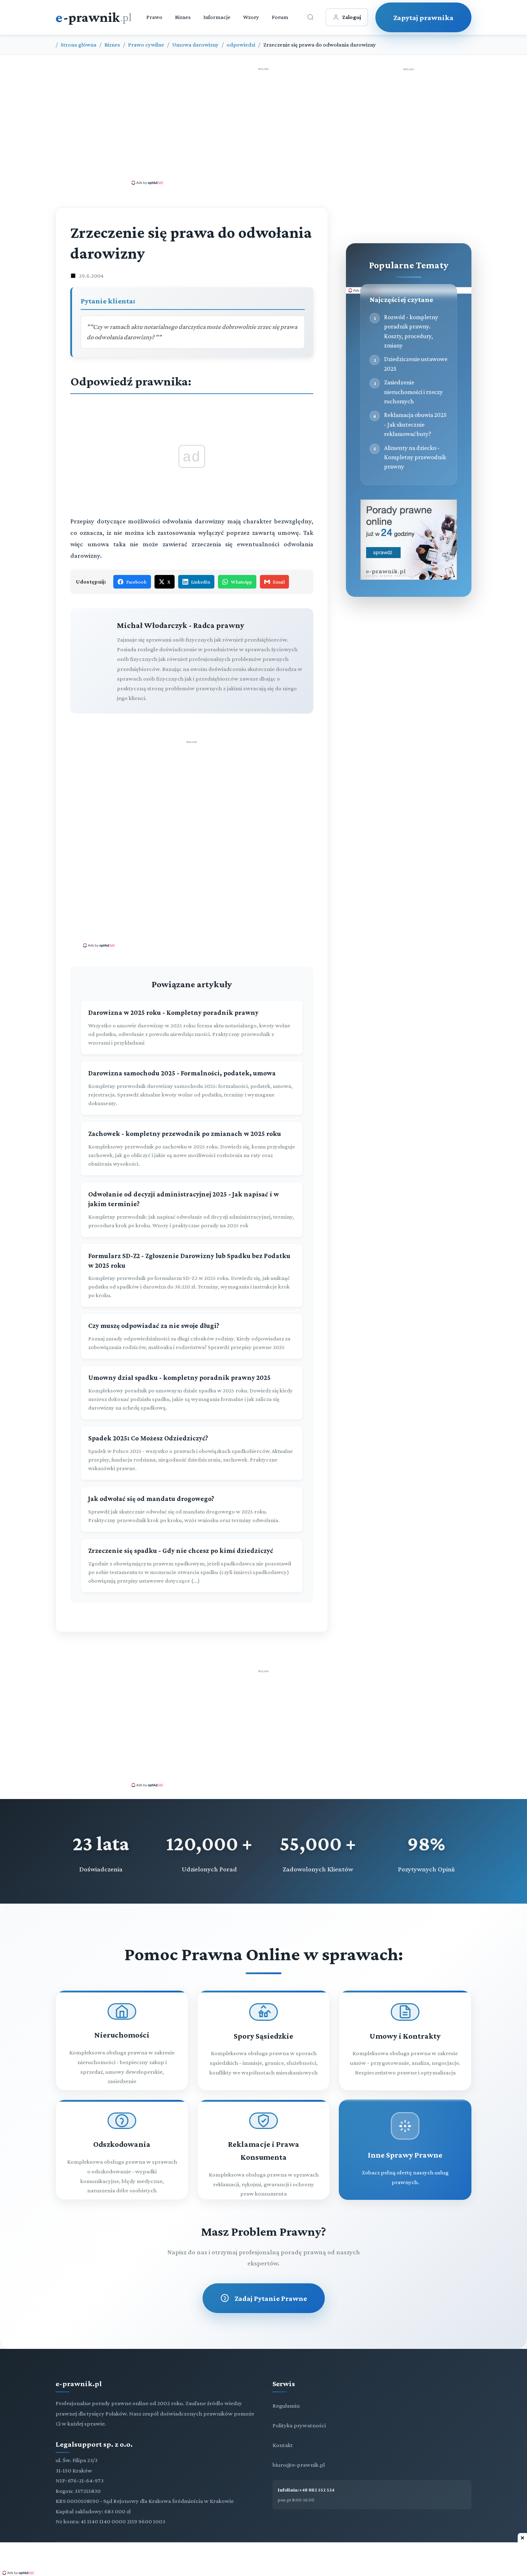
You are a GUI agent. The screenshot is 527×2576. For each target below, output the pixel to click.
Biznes (183, 17)
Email (279, 582)
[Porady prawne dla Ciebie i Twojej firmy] (409, 578)
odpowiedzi (241, 45)
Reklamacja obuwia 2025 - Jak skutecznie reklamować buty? (415, 424)
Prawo (154, 17)
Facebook (136, 582)
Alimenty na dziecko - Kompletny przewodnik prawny (415, 457)
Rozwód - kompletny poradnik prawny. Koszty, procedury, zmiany (411, 331)
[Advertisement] (263, 126)
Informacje (217, 17)
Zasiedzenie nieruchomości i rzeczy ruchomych (413, 392)
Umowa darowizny (195, 45)
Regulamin (286, 2406)
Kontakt (283, 2445)
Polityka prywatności (299, 2425)
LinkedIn (201, 582)
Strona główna (79, 45)
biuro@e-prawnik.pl (299, 2465)
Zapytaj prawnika (423, 17)
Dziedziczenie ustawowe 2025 (416, 364)
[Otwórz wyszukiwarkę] (310, 17)
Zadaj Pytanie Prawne (271, 2298)
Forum (280, 17)
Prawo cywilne (146, 45)
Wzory (251, 17)
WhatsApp (241, 582)
